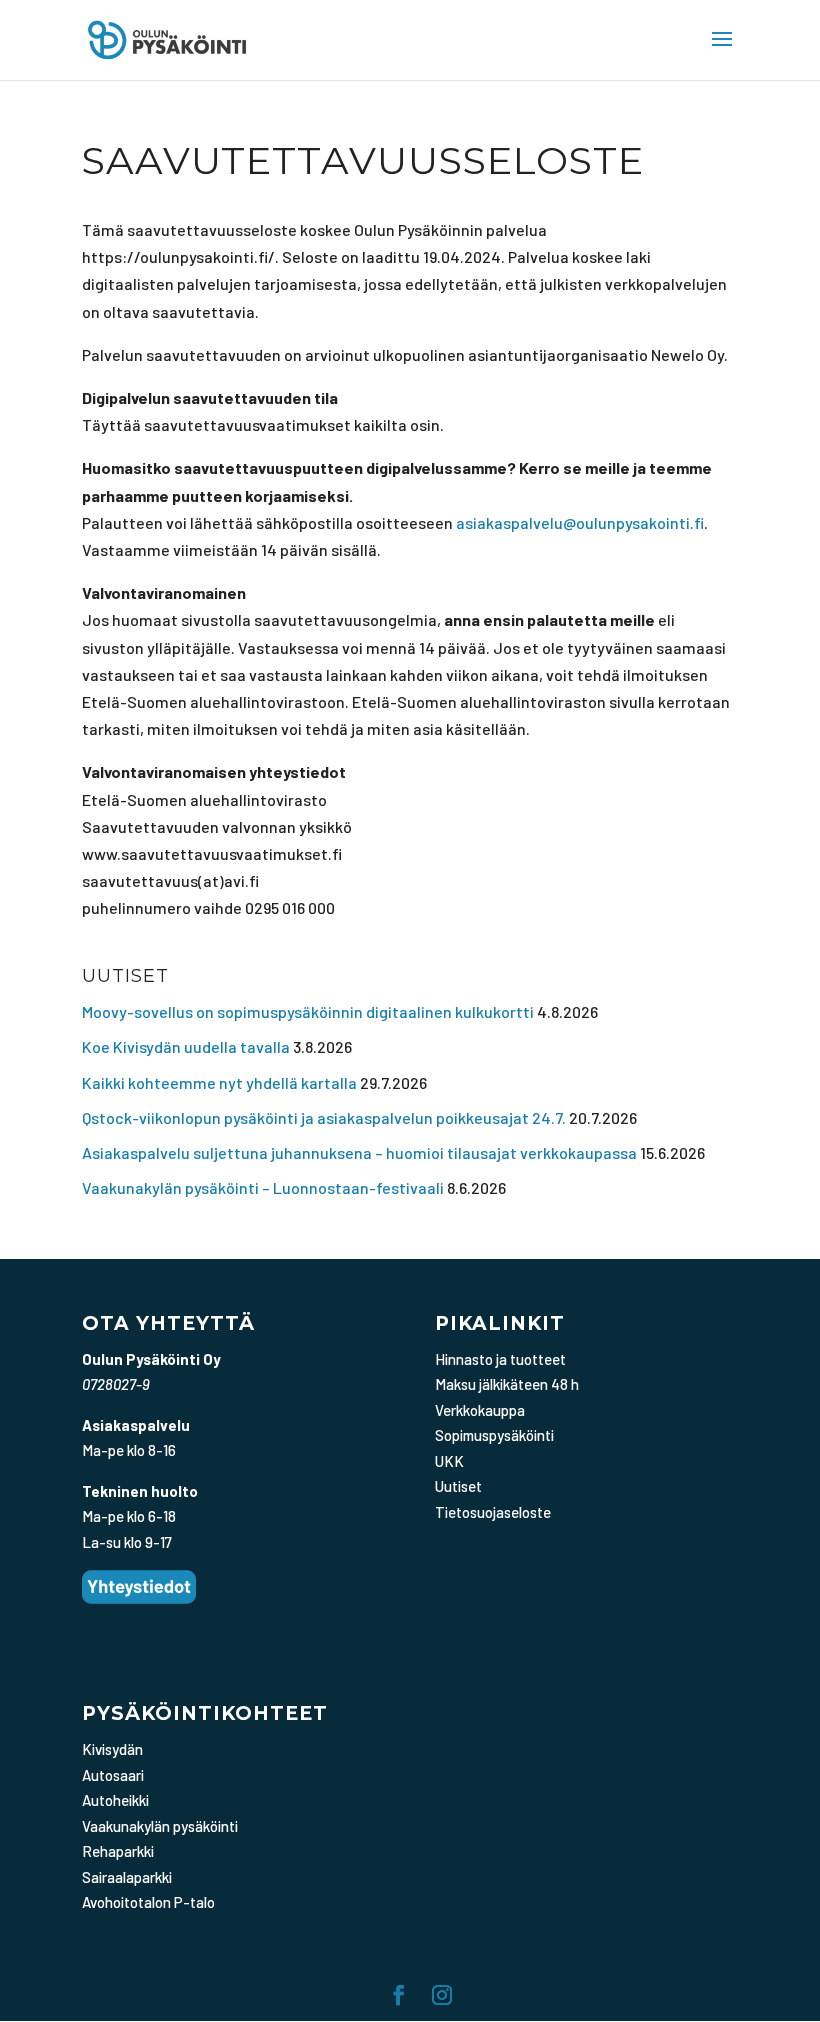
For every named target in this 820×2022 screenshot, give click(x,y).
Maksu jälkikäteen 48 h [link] (507, 1384)
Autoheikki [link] (115, 1800)
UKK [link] (449, 1461)
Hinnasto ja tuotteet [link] (500, 1359)
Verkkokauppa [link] (480, 1410)
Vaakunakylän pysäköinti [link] (160, 1826)
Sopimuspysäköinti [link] (494, 1435)
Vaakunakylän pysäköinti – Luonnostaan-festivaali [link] (263, 1187)
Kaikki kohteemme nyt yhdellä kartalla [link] (219, 1082)
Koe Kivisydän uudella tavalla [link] (186, 1046)
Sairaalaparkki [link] (127, 1877)
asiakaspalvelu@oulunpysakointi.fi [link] (580, 522)
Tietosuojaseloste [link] (493, 1512)
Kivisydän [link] (112, 1749)
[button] (722, 52)
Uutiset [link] (458, 1486)
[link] (167, 37)
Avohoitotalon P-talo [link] (148, 1902)
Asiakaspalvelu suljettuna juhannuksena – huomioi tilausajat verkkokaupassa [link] (359, 1152)
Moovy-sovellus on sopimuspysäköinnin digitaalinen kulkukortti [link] (308, 1011)
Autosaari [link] (113, 1775)
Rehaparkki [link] (118, 1851)
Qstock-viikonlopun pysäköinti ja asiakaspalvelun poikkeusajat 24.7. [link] (324, 1117)
